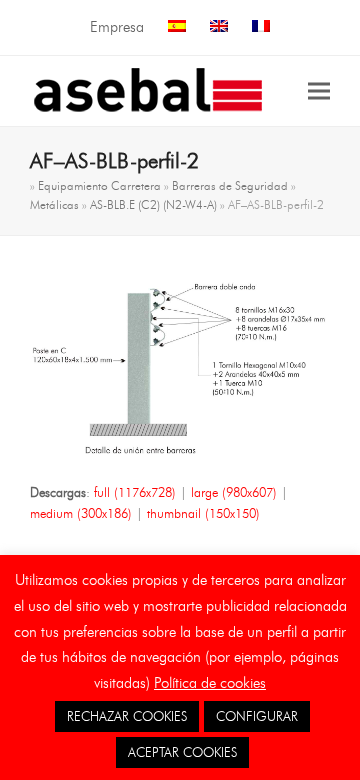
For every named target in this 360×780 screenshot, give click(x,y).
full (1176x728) (135, 492)
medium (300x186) (81, 513)
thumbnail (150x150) (203, 513)
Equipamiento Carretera (99, 185)
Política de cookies (210, 683)
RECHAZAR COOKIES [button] (127, 716)
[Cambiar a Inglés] (219, 27)
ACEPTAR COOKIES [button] (182, 752)
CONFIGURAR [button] (257, 716)
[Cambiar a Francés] (261, 27)
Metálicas (54, 204)
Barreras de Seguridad (230, 185)
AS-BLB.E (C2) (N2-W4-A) (153, 204)
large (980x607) (234, 492)
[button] (319, 90)
